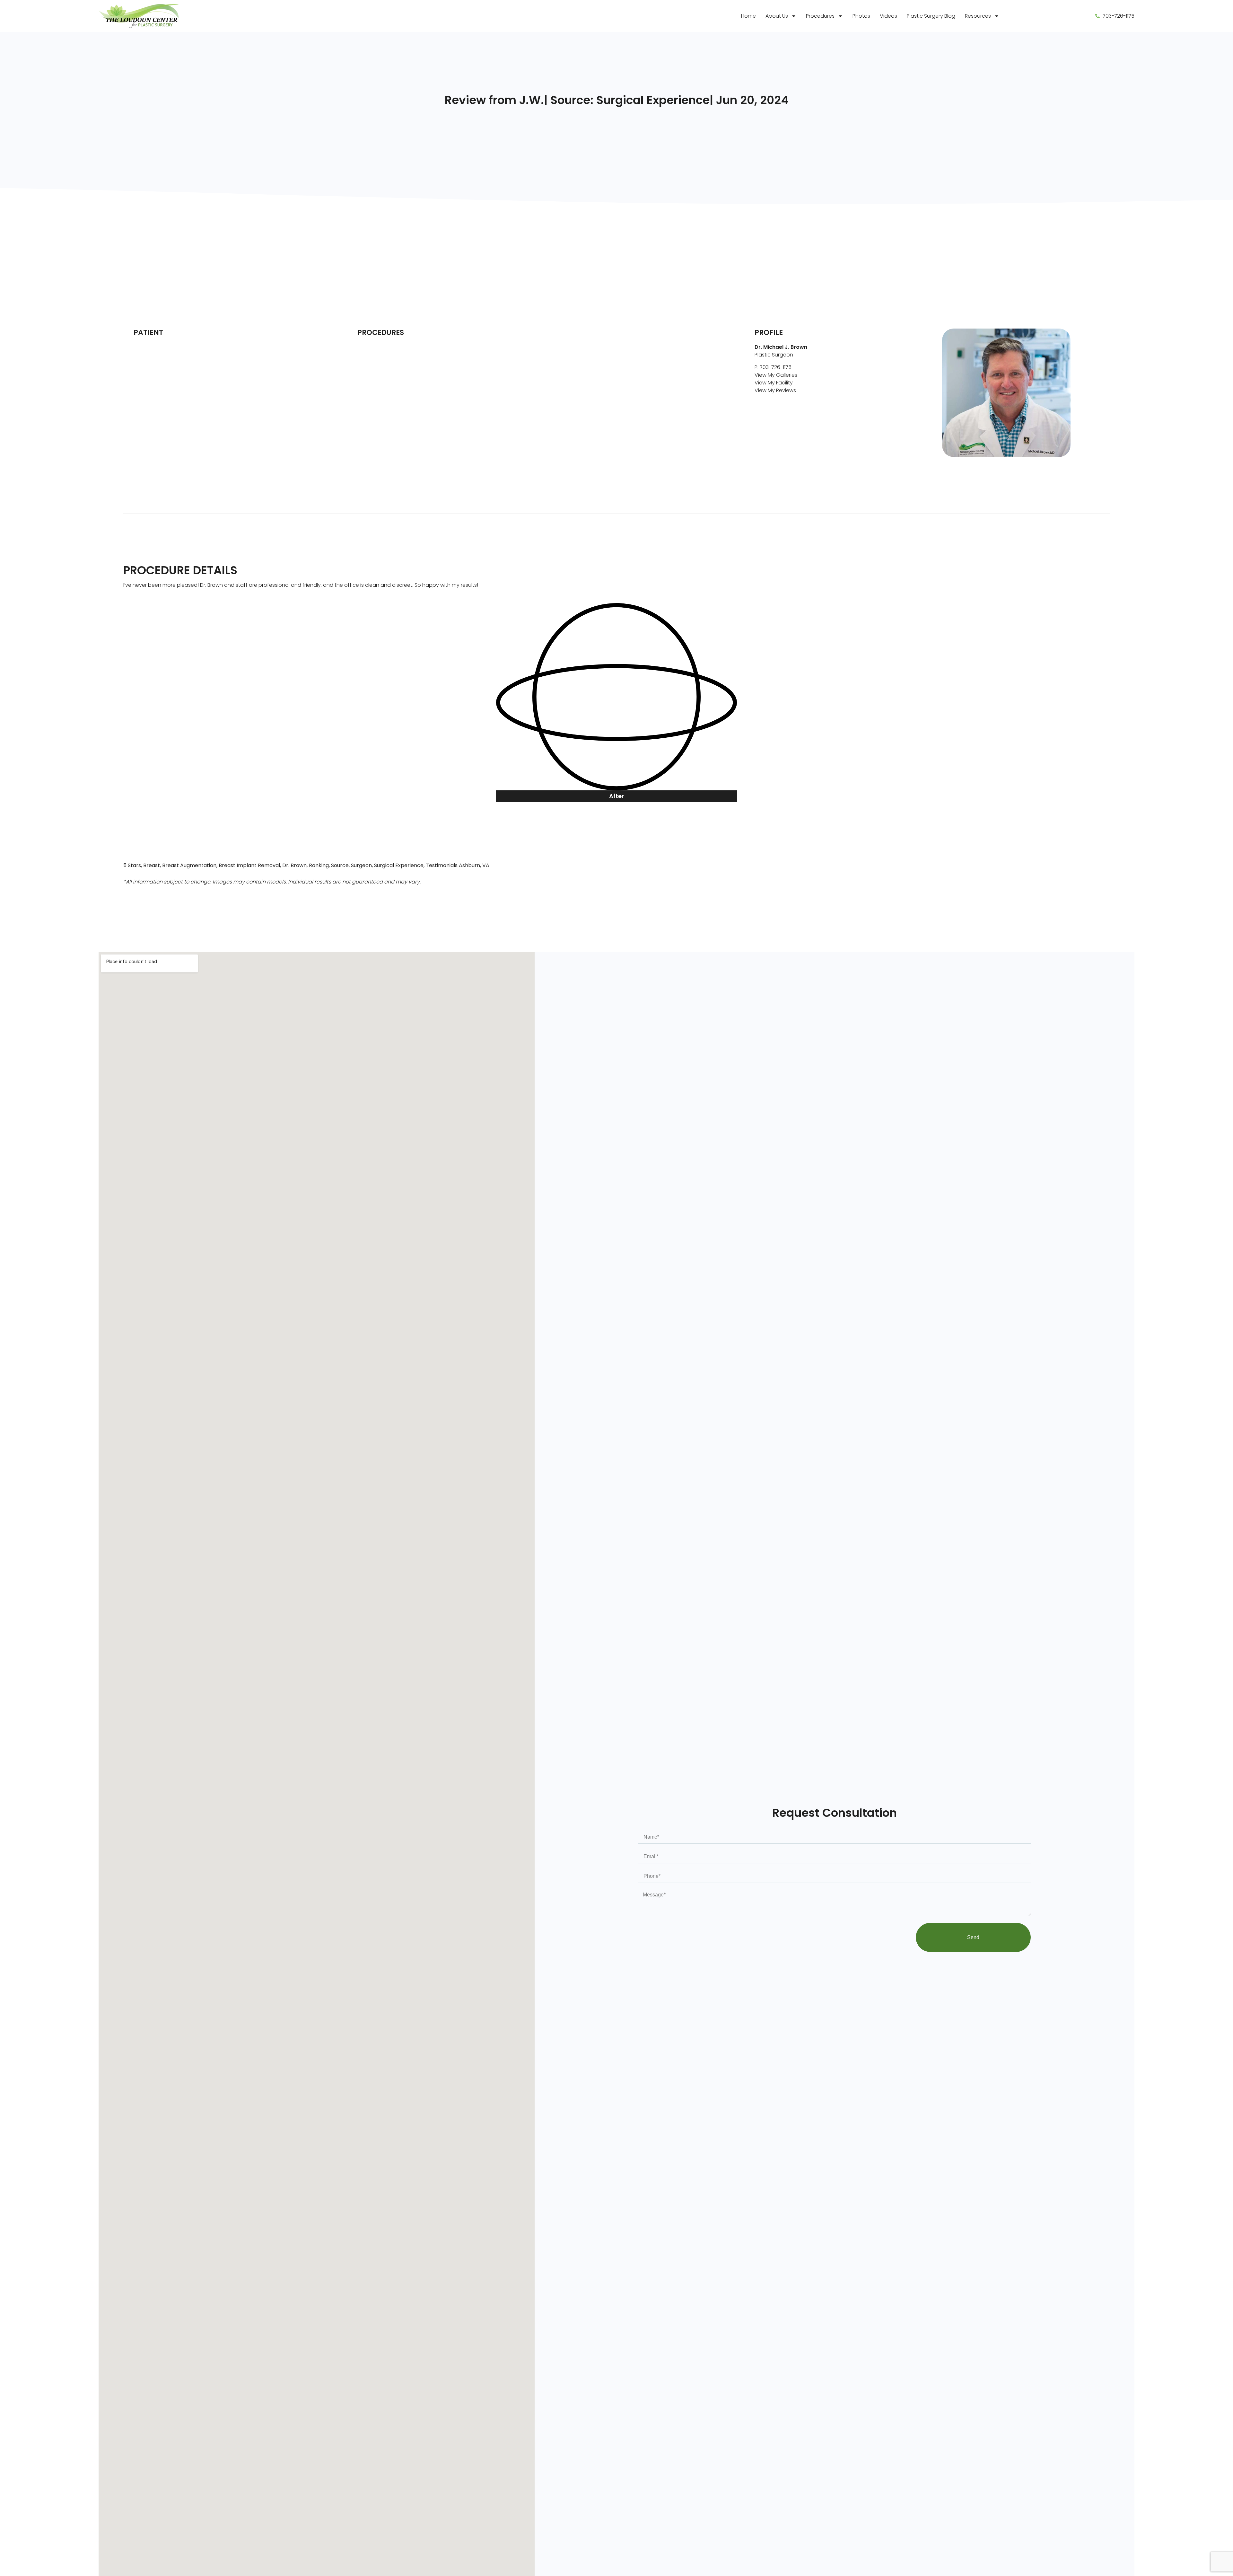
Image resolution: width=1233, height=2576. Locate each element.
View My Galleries (776, 375)
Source (340, 865)
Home (748, 16)
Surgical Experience (399, 865)
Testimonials (442, 865)
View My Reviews (775, 390)
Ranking (319, 865)
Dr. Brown (294, 865)
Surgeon (361, 865)
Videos (888, 16)
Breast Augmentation (189, 865)
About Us (777, 16)
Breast (152, 865)
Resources (978, 16)
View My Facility (774, 383)
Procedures (820, 16)
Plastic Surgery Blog (931, 16)
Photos (861, 16)
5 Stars (132, 865)
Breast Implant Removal (249, 865)
